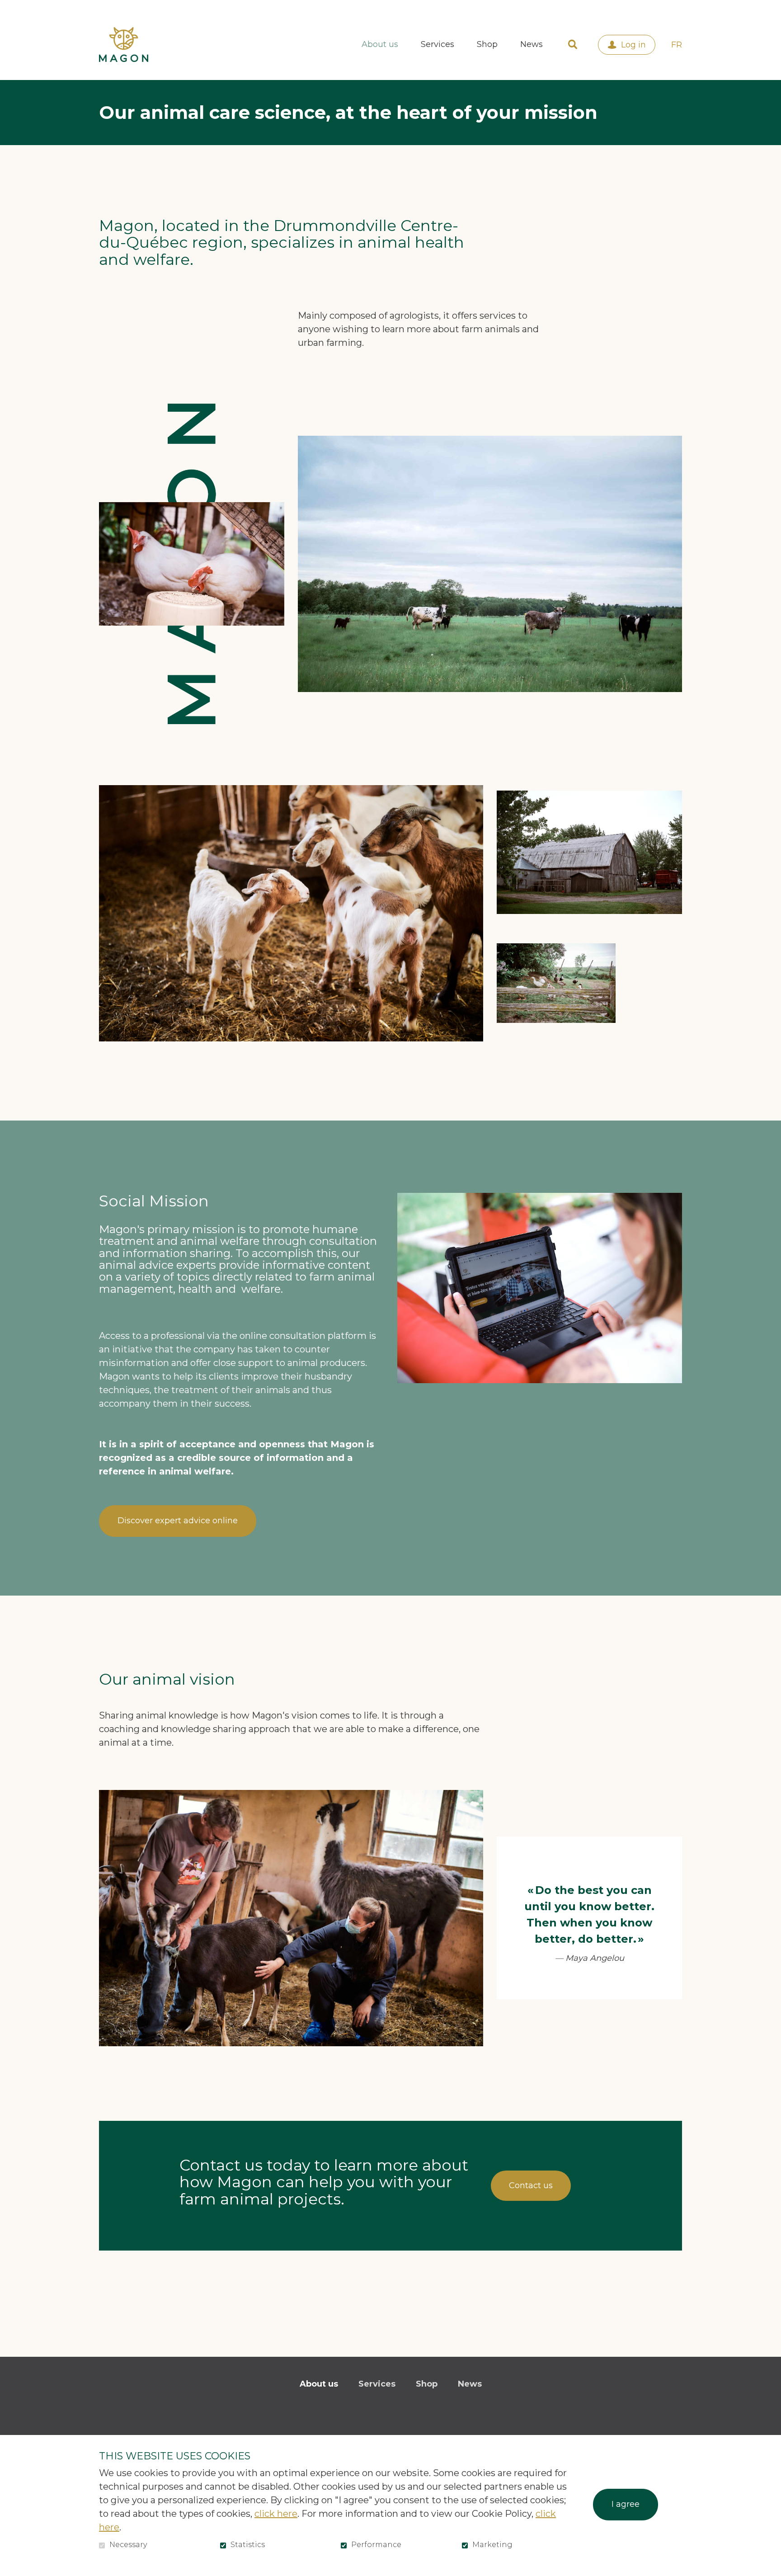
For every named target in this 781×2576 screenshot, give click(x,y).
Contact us (531, 2185)
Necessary (128, 2545)
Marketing (492, 2545)
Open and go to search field (573, 45)
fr (677, 45)
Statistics (248, 2545)
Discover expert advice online (178, 1521)
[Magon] (124, 44)
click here (276, 2514)
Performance (376, 2545)
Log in (633, 45)
